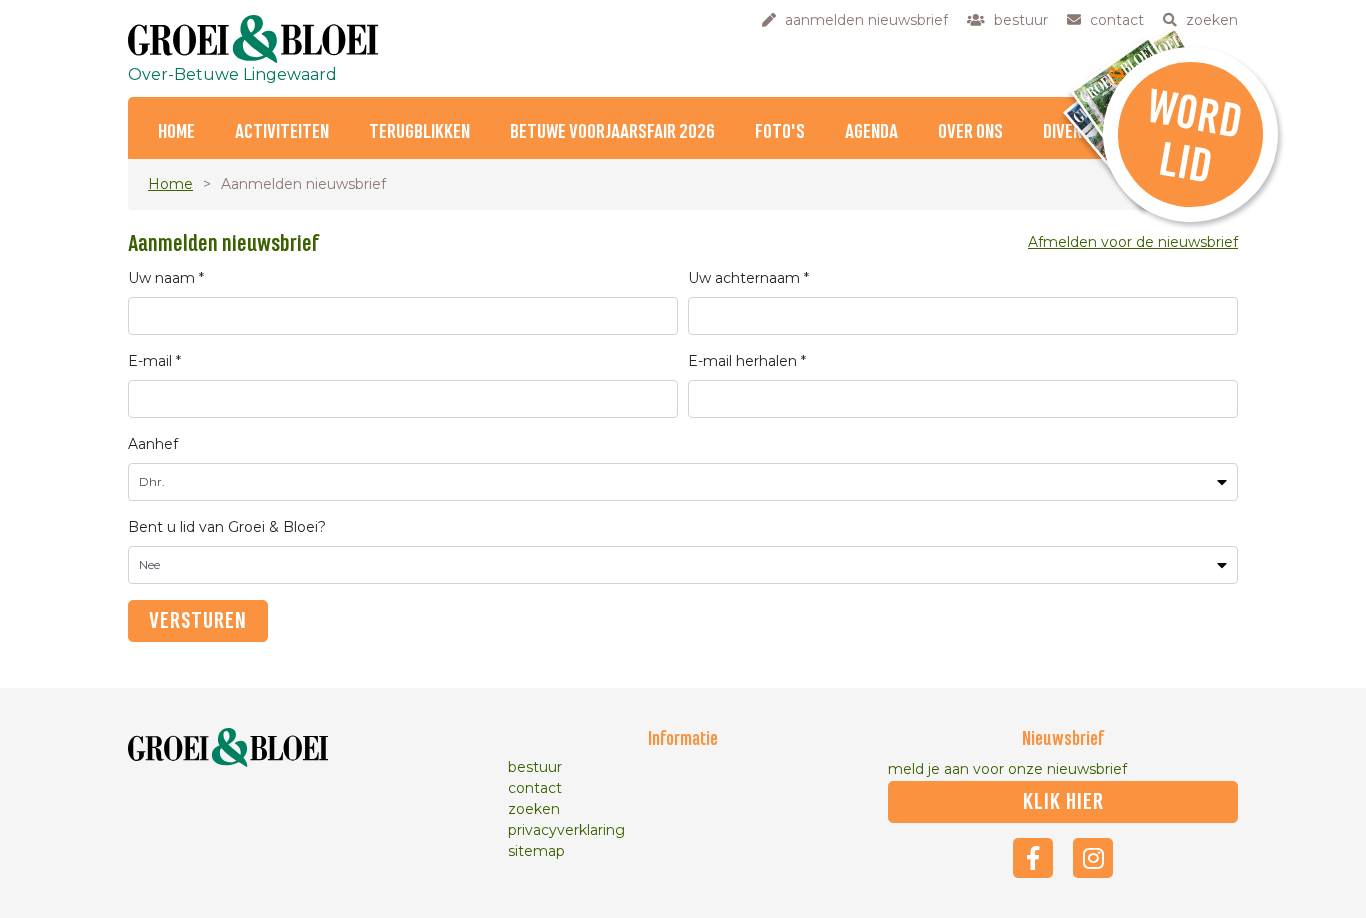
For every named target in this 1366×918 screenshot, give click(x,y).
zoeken (534, 809)
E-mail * (154, 361)
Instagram (1093, 858)
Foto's (780, 132)
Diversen (1075, 132)
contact (535, 788)
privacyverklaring (566, 830)
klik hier (1063, 802)
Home (176, 132)
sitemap (536, 851)
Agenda (871, 132)
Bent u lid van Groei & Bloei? (227, 527)
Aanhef (153, 444)
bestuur (535, 767)
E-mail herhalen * (747, 361)
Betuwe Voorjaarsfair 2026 (612, 132)
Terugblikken (419, 132)
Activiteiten (282, 132)
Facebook (1033, 858)
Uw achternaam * (748, 278)
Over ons (970, 132)
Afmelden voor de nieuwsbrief (1133, 242)
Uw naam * (166, 278)
